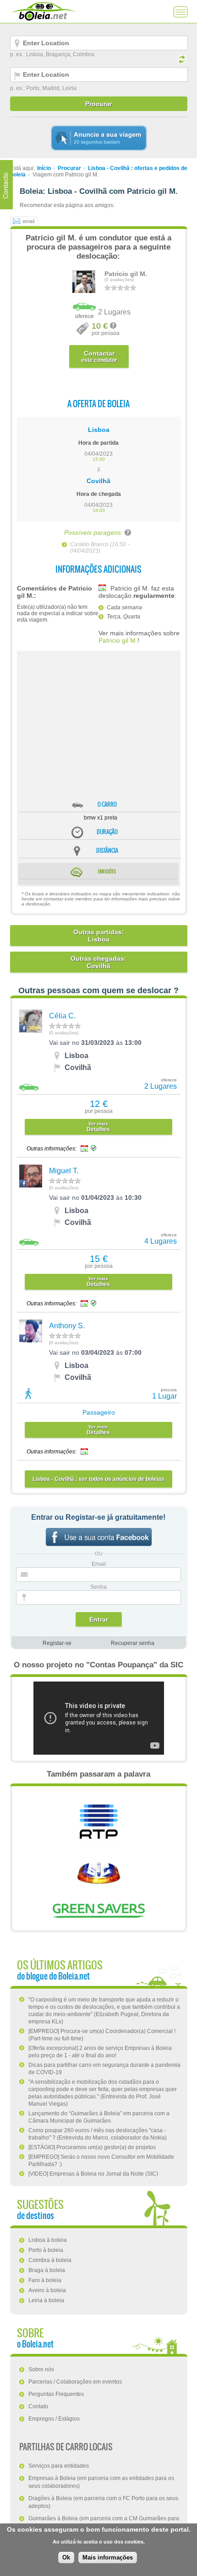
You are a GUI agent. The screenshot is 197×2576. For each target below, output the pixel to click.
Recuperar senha (133, 1643)
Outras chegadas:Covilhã (98, 962)
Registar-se (57, 1643)
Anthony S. (67, 1326)
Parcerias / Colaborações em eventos (75, 2382)
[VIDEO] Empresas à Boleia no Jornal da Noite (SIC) (93, 2174)
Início (44, 168)
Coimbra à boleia (50, 2260)
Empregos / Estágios (54, 2419)
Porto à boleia (46, 2250)
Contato (38, 2406)
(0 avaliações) (119, 280)
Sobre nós (41, 2369)
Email (99, 1564)
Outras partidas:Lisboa (99, 936)
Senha (98, 1587)
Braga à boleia (47, 2270)
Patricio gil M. (126, 274)
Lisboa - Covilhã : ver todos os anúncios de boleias (98, 1479)
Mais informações (108, 2557)
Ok (66, 2557)
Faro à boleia (45, 2280)
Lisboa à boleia (48, 2240)
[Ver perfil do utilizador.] (84, 291)
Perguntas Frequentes (56, 2394)
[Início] (43, 11)
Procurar (69, 168)
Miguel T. (64, 1171)
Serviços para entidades (59, 2466)
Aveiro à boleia (47, 2290)
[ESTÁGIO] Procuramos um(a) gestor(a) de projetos (92, 2147)
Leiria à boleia (46, 2300)
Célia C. (62, 1016)
